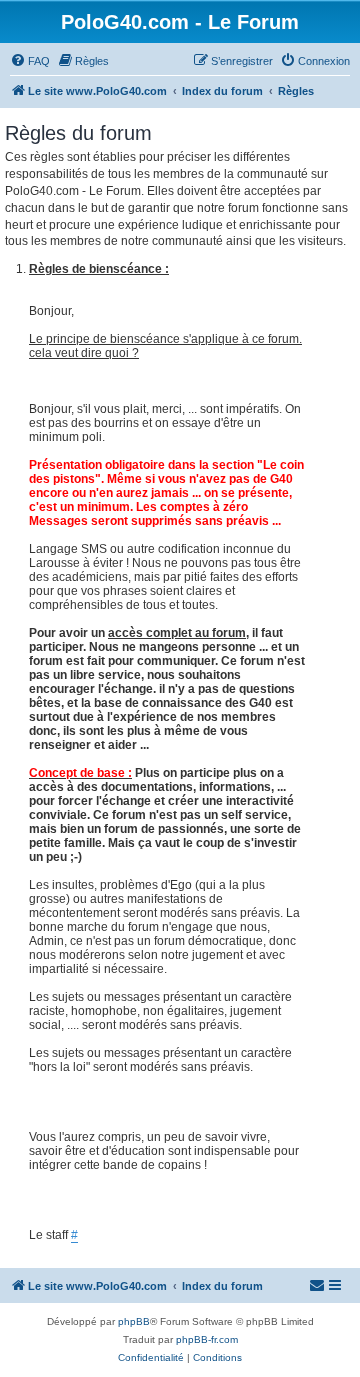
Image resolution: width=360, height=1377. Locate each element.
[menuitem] (30, 61)
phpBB (134, 1321)
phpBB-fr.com (207, 1339)
